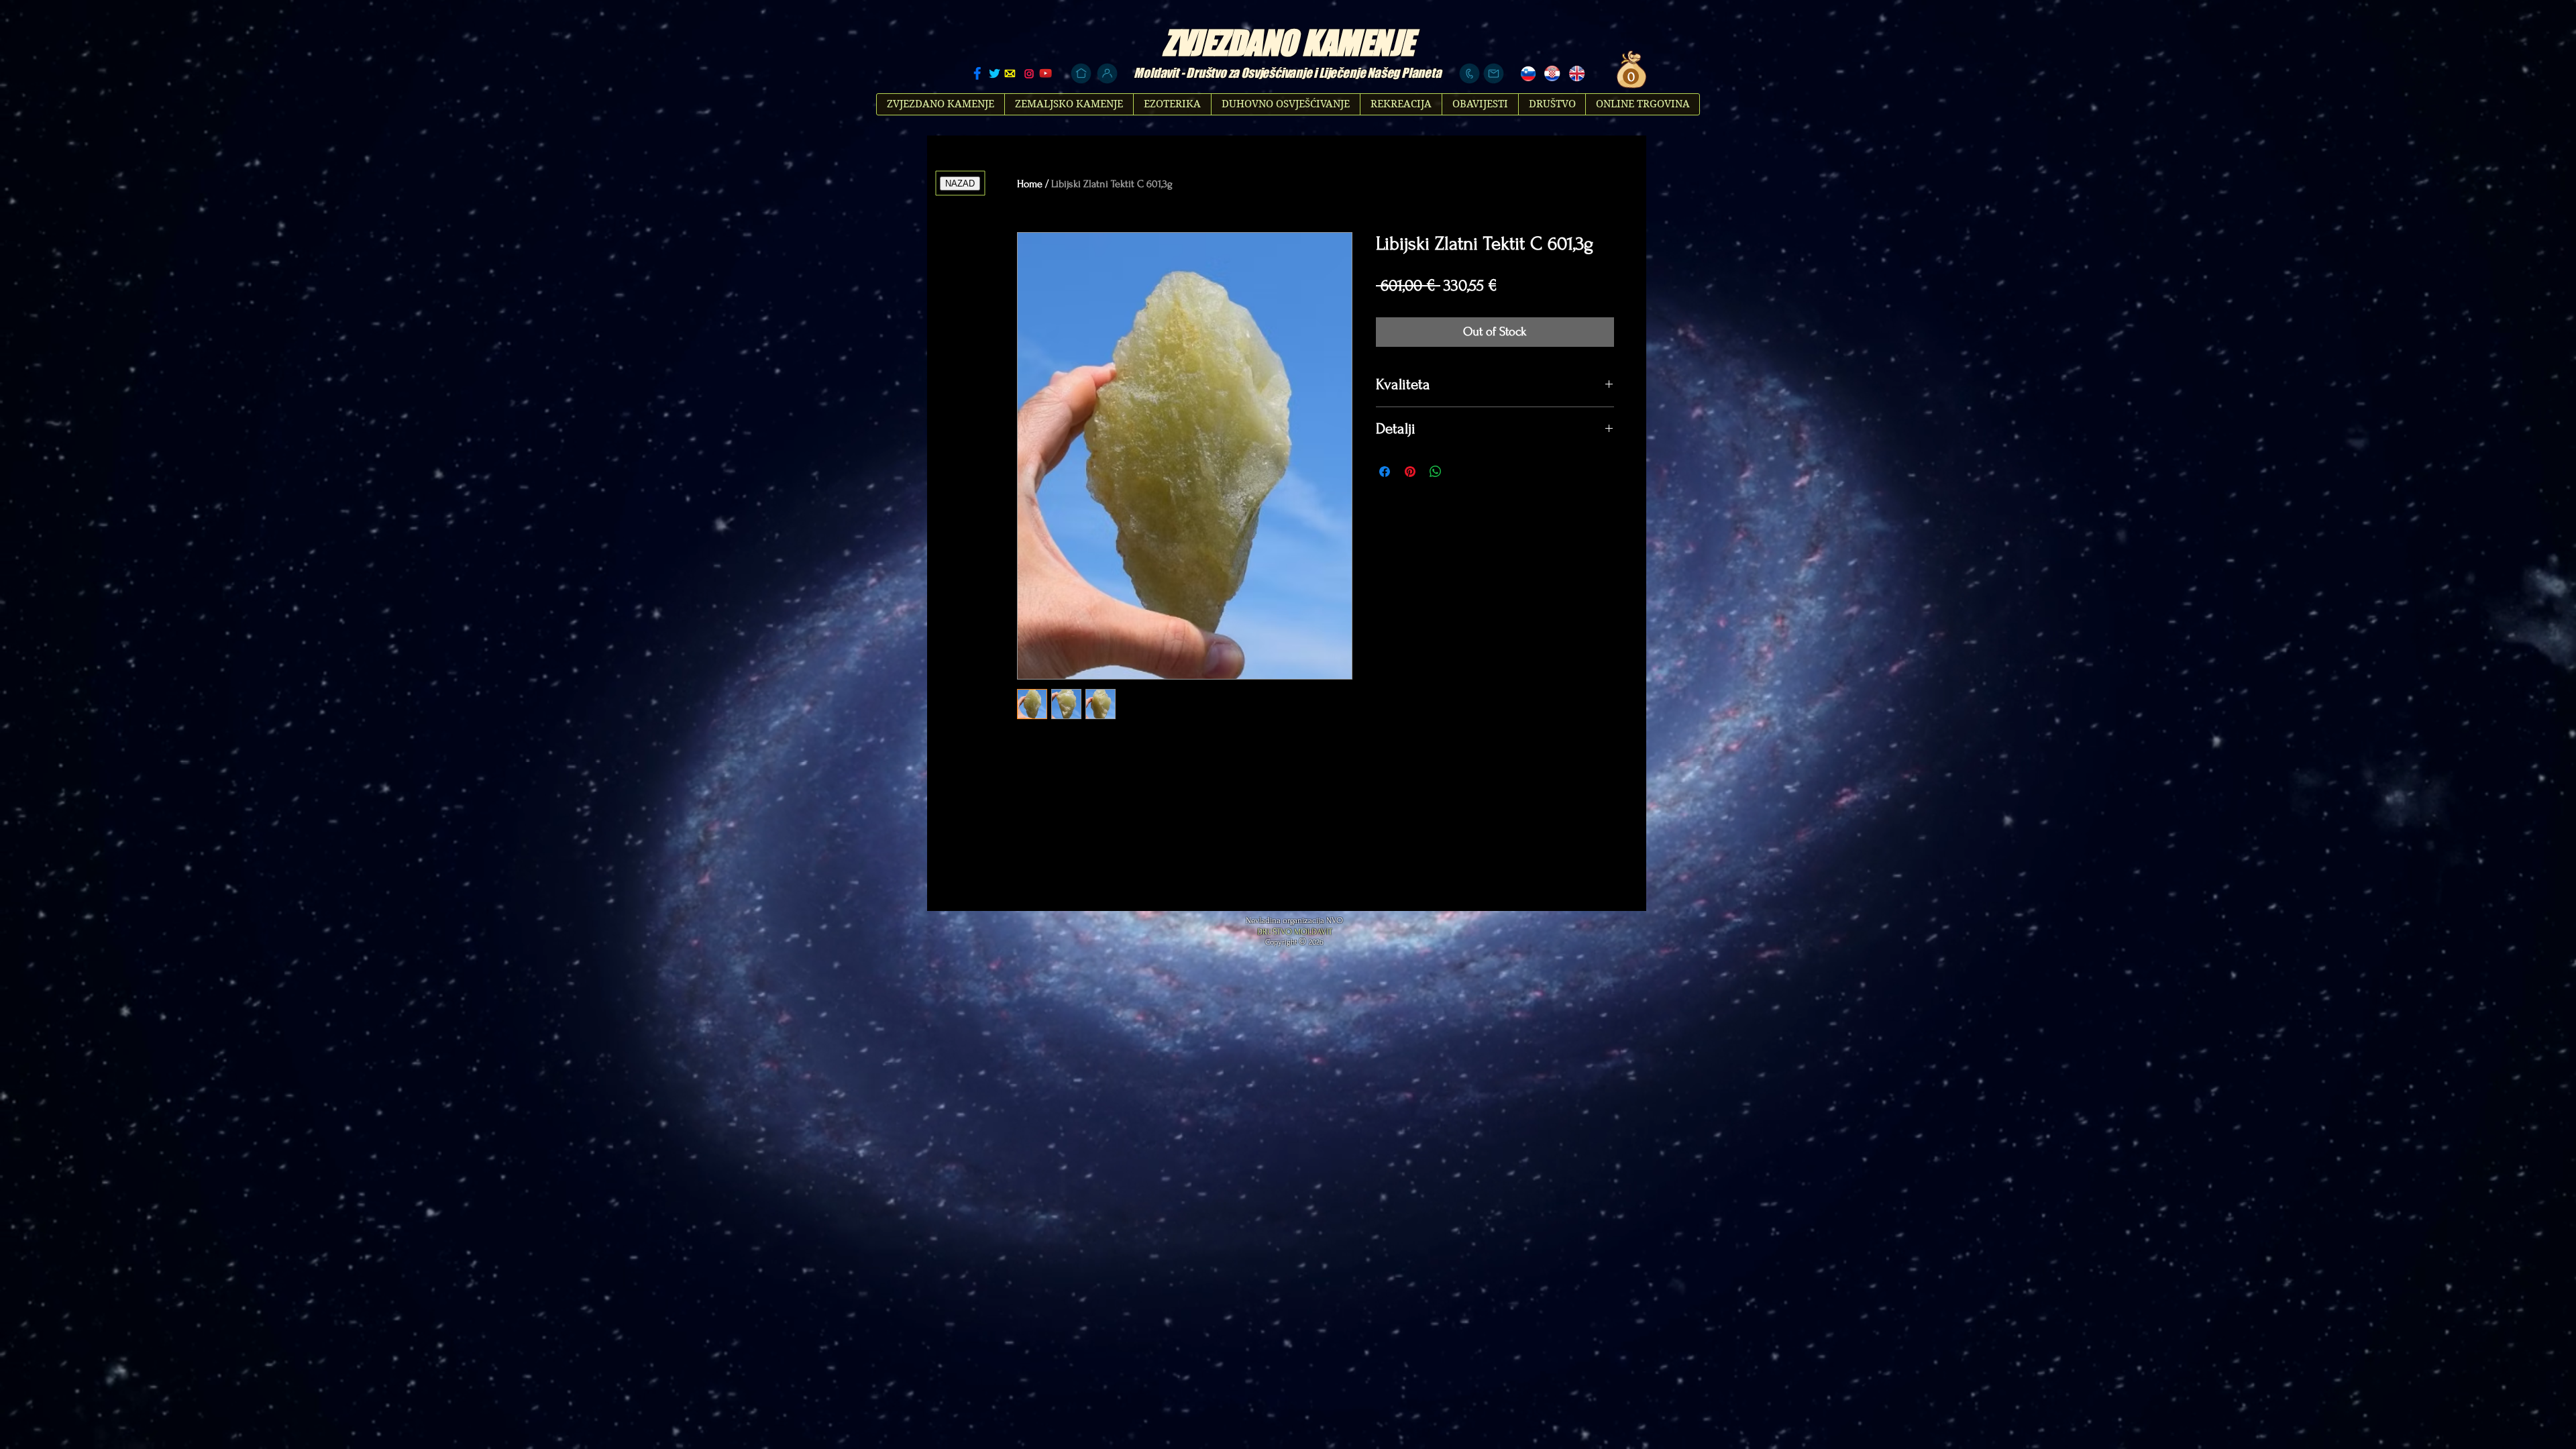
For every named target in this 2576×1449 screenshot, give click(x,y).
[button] (1629, 77)
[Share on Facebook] (1385, 472)
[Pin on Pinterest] (1410, 472)
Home (1030, 184)
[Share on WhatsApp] (1436, 472)
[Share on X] (1461, 472)
